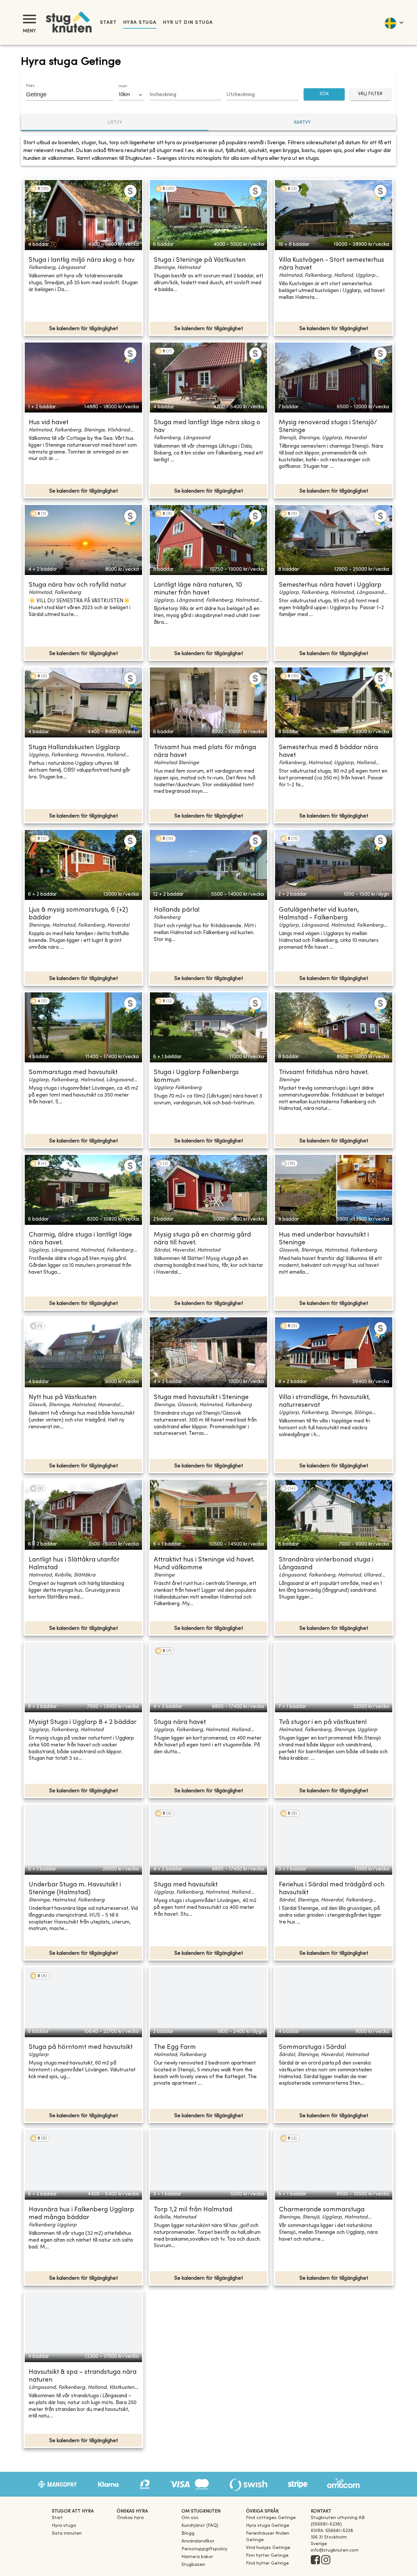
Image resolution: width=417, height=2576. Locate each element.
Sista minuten (67, 2534)
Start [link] (108, 23)
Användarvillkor (198, 2541)
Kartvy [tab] (302, 123)
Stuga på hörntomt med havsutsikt (81, 2047)
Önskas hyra (130, 2518)
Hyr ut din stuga (188, 23)
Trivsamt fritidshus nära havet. (324, 1073)
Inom (123, 86)
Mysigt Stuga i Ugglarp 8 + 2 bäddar (83, 1722)
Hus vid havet (49, 423)
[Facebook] (315, 2560)
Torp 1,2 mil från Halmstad (193, 2210)
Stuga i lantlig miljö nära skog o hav (82, 260)
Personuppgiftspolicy (204, 2549)
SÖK (324, 94)
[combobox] (65, 94)
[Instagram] (326, 2560)
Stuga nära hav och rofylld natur (78, 585)
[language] (394, 22)
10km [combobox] (124, 95)
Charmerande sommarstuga (322, 2210)
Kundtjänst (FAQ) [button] (200, 2526)
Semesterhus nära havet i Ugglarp (330, 585)
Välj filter (370, 94)
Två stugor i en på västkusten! (323, 1722)
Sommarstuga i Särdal (312, 2047)
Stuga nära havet (180, 1722)
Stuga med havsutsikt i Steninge (201, 1398)
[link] (271, 2518)
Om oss (190, 2518)
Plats (30, 86)
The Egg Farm (175, 2047)
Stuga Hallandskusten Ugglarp (74, 748)
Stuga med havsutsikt (186, 1885)
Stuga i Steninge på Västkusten (200, 260)
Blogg (188, 2534)
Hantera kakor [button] (197, 2557)
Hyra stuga (140, 23)
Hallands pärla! (177, 910)
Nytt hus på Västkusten (63, 1398)
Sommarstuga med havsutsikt (73, 1073)
